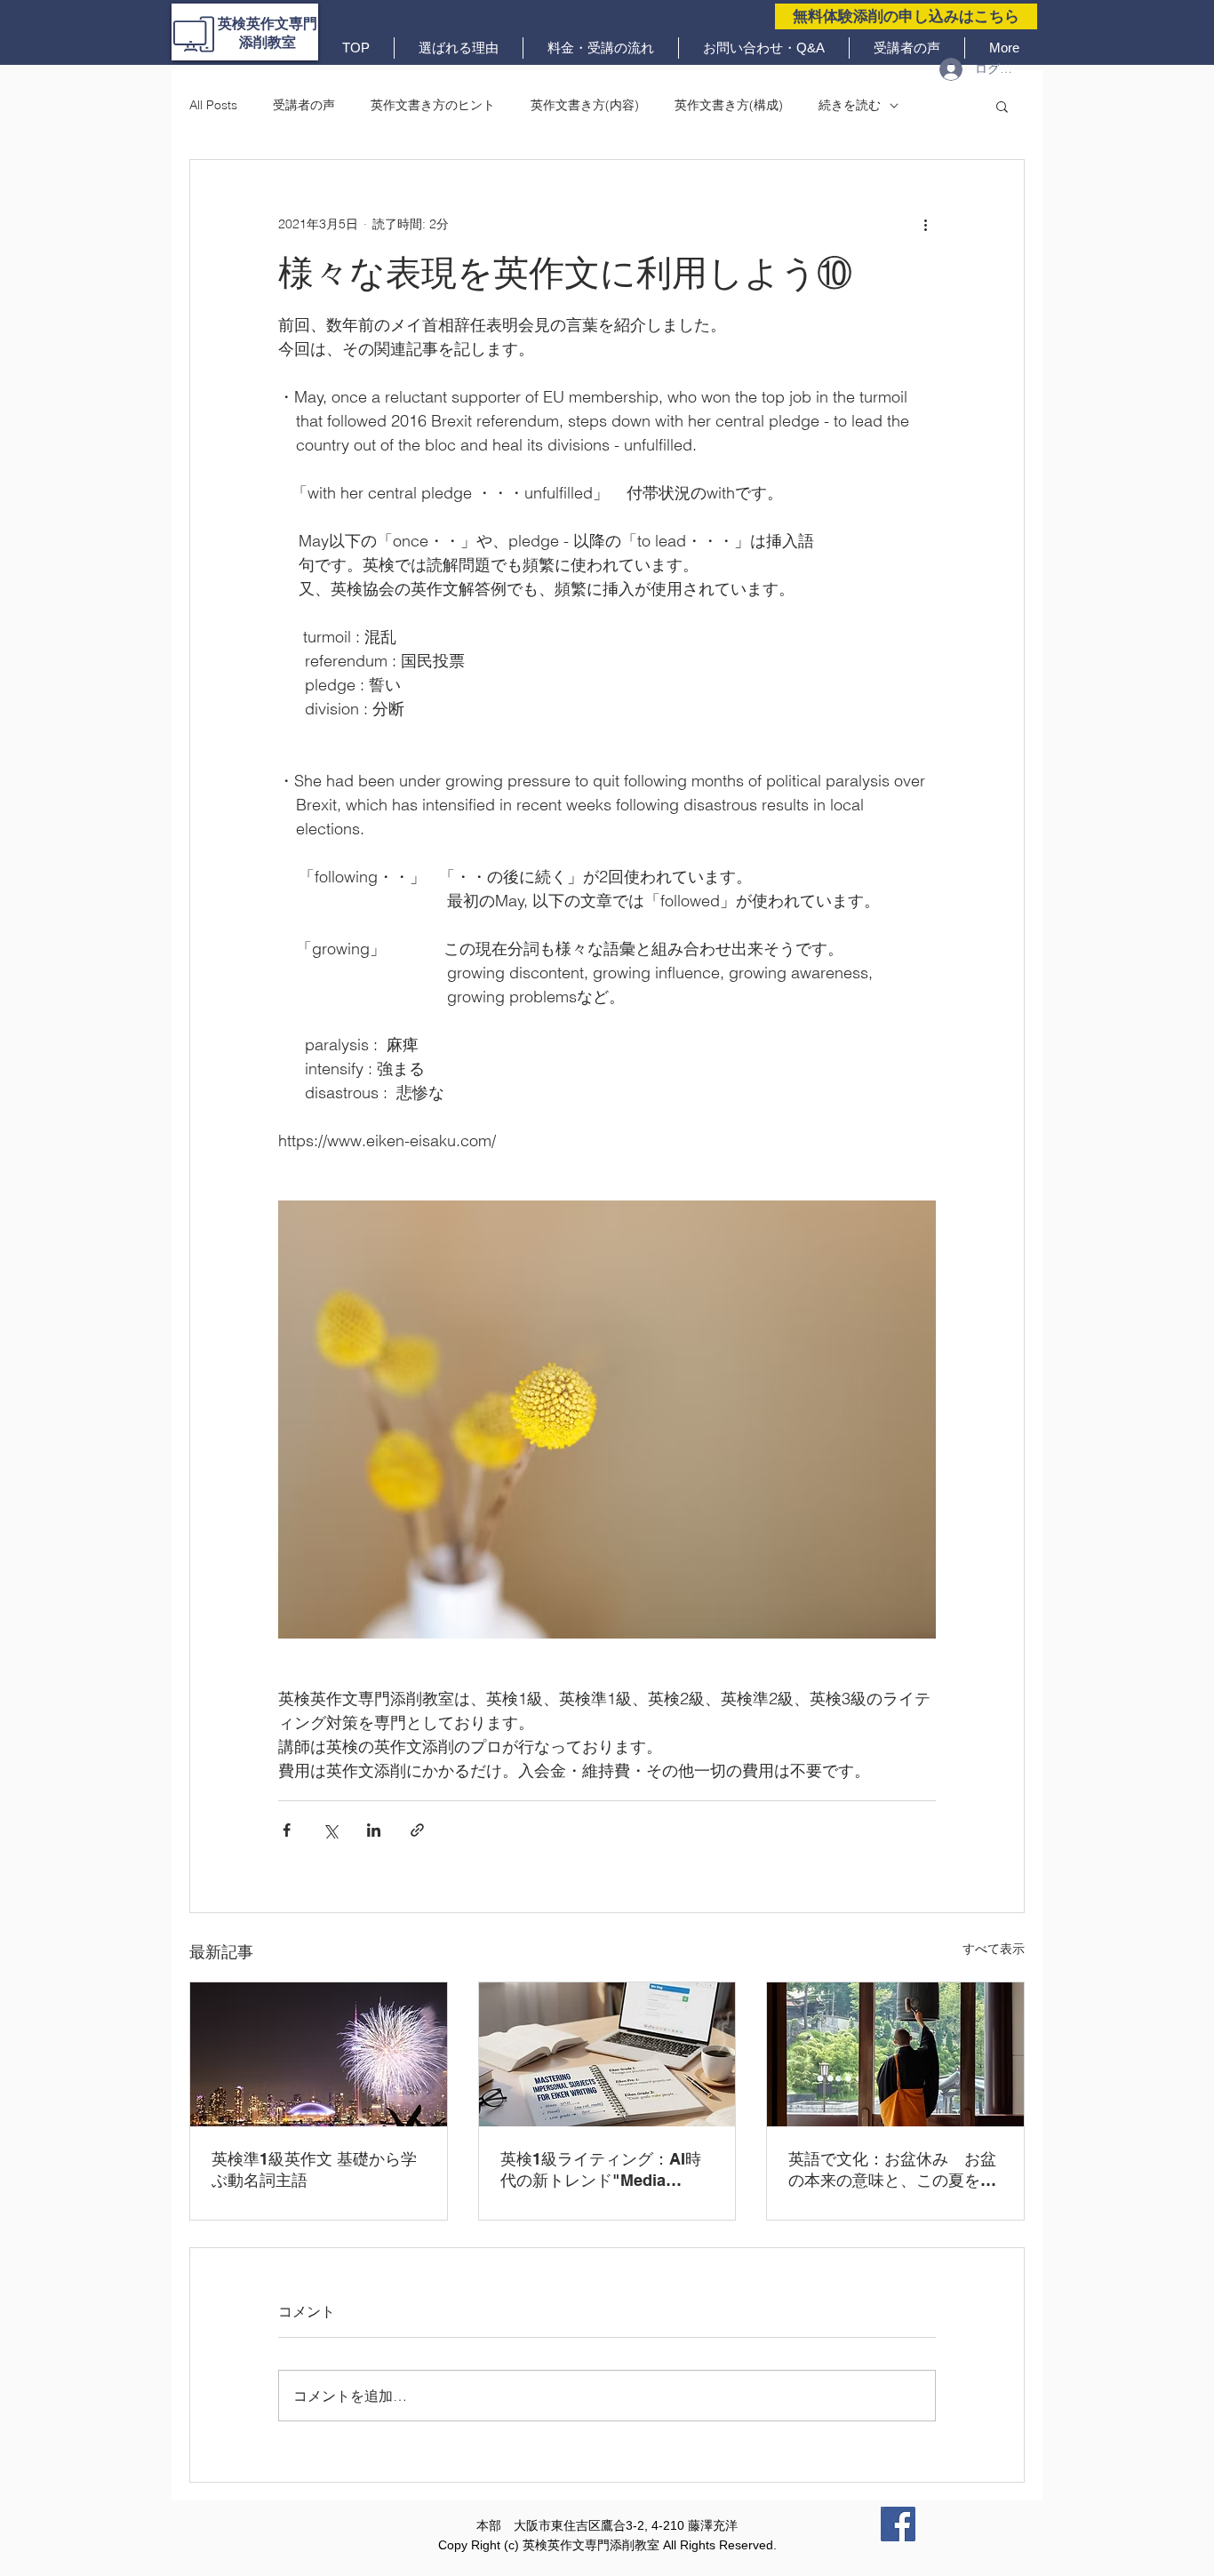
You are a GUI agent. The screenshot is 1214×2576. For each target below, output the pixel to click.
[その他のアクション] (925, 224)
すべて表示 (994, 1949)
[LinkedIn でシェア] (374, 1830)
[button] (1002, 106)
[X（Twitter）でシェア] (330, 1830)
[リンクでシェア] (417, 1830)
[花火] (319, 2054)
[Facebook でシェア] (287, 1830)
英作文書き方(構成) (729, 105)
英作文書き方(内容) (585, 105)
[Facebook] (898, 2524)
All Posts (213, 105)
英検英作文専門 (268, 24)
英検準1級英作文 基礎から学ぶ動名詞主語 (314, 2169)
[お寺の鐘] (895, 2054)
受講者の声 (304, 105)
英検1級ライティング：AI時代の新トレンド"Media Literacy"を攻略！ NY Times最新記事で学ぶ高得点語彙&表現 (605, 2170)
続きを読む (850, 105)
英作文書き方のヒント (433, 105)
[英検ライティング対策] (607, 2054)
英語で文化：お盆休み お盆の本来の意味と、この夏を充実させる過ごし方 (892, 2170)
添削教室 (268, 42)
